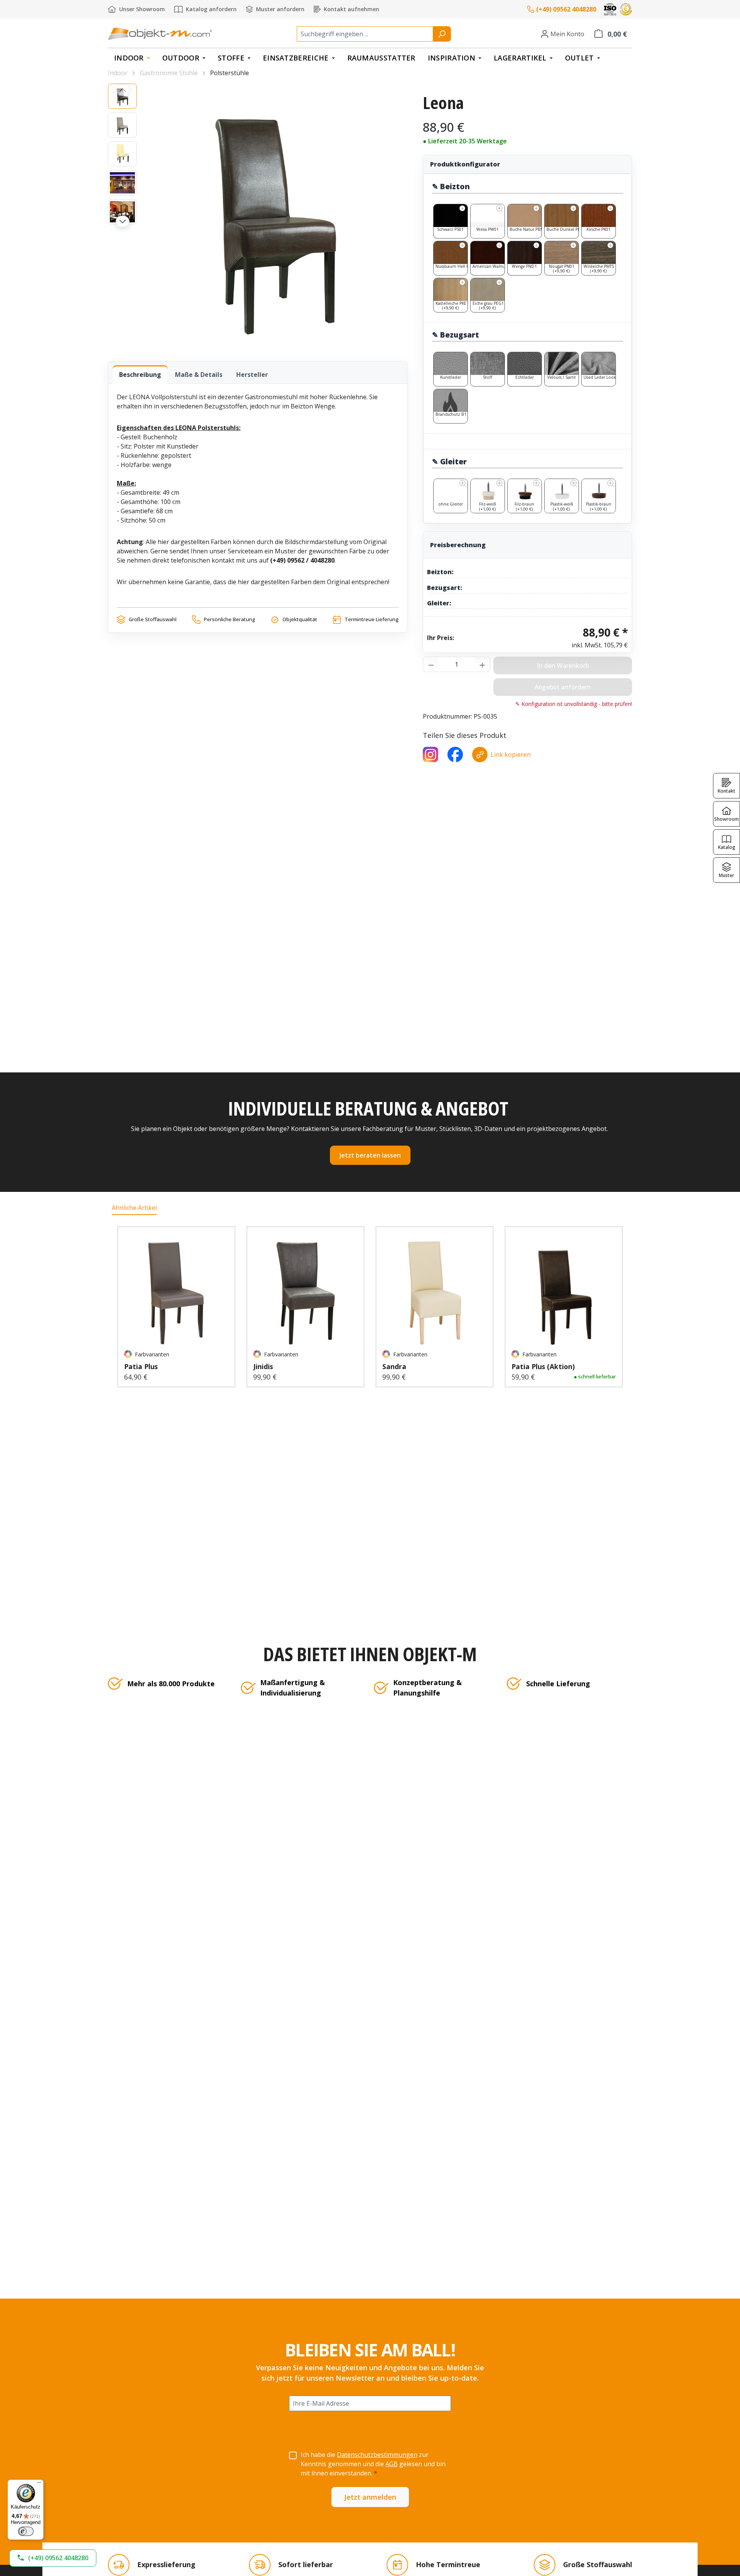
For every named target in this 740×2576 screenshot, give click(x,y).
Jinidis (263, 1366)
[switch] (26, 2531)
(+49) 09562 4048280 (566, 9)
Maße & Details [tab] (199, 375)
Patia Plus (141, 1366)
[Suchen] (442, 34)
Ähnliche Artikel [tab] (134, 1208)
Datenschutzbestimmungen (377, 2455)
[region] (258, 215)
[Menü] (39, 2484)
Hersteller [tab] (252, 375)
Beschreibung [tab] (140, 375)
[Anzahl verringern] (431, 664)
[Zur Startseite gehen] (160, 34)
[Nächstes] (123, 222)
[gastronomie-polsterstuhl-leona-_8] (276, 215)
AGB (392, 2464)
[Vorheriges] (123, 90)
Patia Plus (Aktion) (543, 1366)
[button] (53, 2558)
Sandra (394, 1366)
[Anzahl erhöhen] (483, 664)
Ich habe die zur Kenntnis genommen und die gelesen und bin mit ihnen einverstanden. (373, 2464)
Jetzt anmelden (370, 2497)
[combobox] (365, 34)
